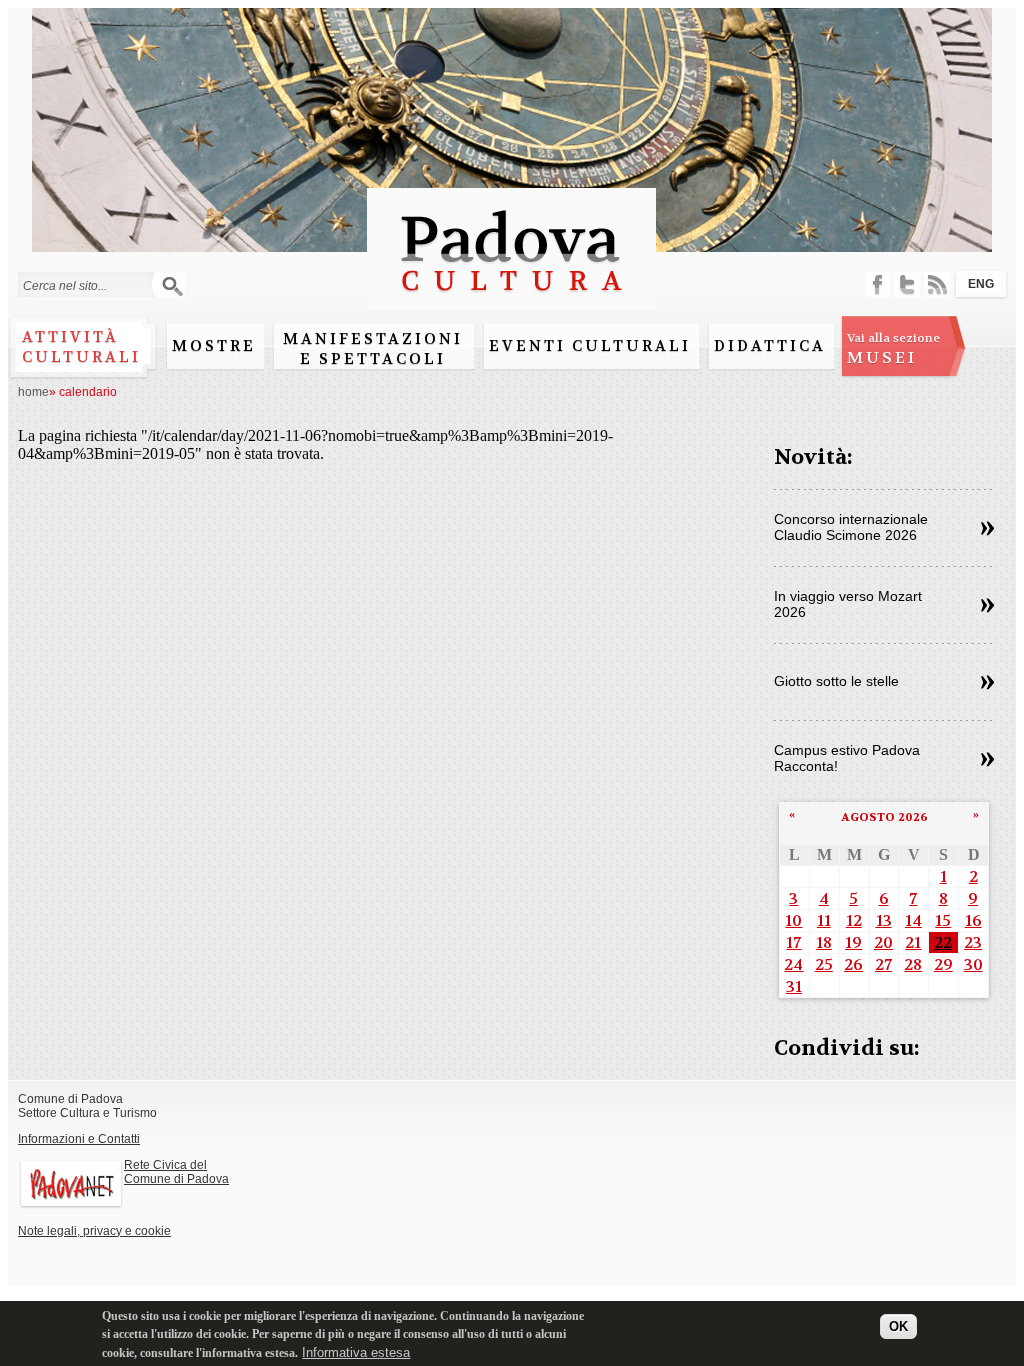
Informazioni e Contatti (79, 1139)
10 (793, 920)
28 (913, 964)
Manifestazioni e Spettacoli (373, 349)
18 (824, 942)
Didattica (770, 346)
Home (33, 392)
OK (898, 1326)
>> (987, 529)
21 (913, 942)
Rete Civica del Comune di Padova (176, 1172)
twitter (907, 284)
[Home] (511, 300)
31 (794, 986)
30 (973, 964)
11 (824, 920)
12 (854, 920)
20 (883, 942)
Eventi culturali (590, 346)
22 (943, 942)
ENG (981, 284)
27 (883, 964)
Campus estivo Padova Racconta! (847, 758)
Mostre (214, 346)
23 (973, 942)
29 (943, 964)
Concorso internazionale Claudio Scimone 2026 (851, 527)
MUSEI (893, 349)
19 (853, 942)
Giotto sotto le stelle (836, 681)
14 (913, 920)
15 (943, 920)
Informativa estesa (356, 1352)
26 (853, 964)
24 (793, 964)
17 (793, 942)
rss (937, 284)
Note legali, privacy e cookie (94, 1231)
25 (824, 964)
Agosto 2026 (884, 817)
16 (973, 920)
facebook (877, 284)
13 (884, 920)
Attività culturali (81, 347)
